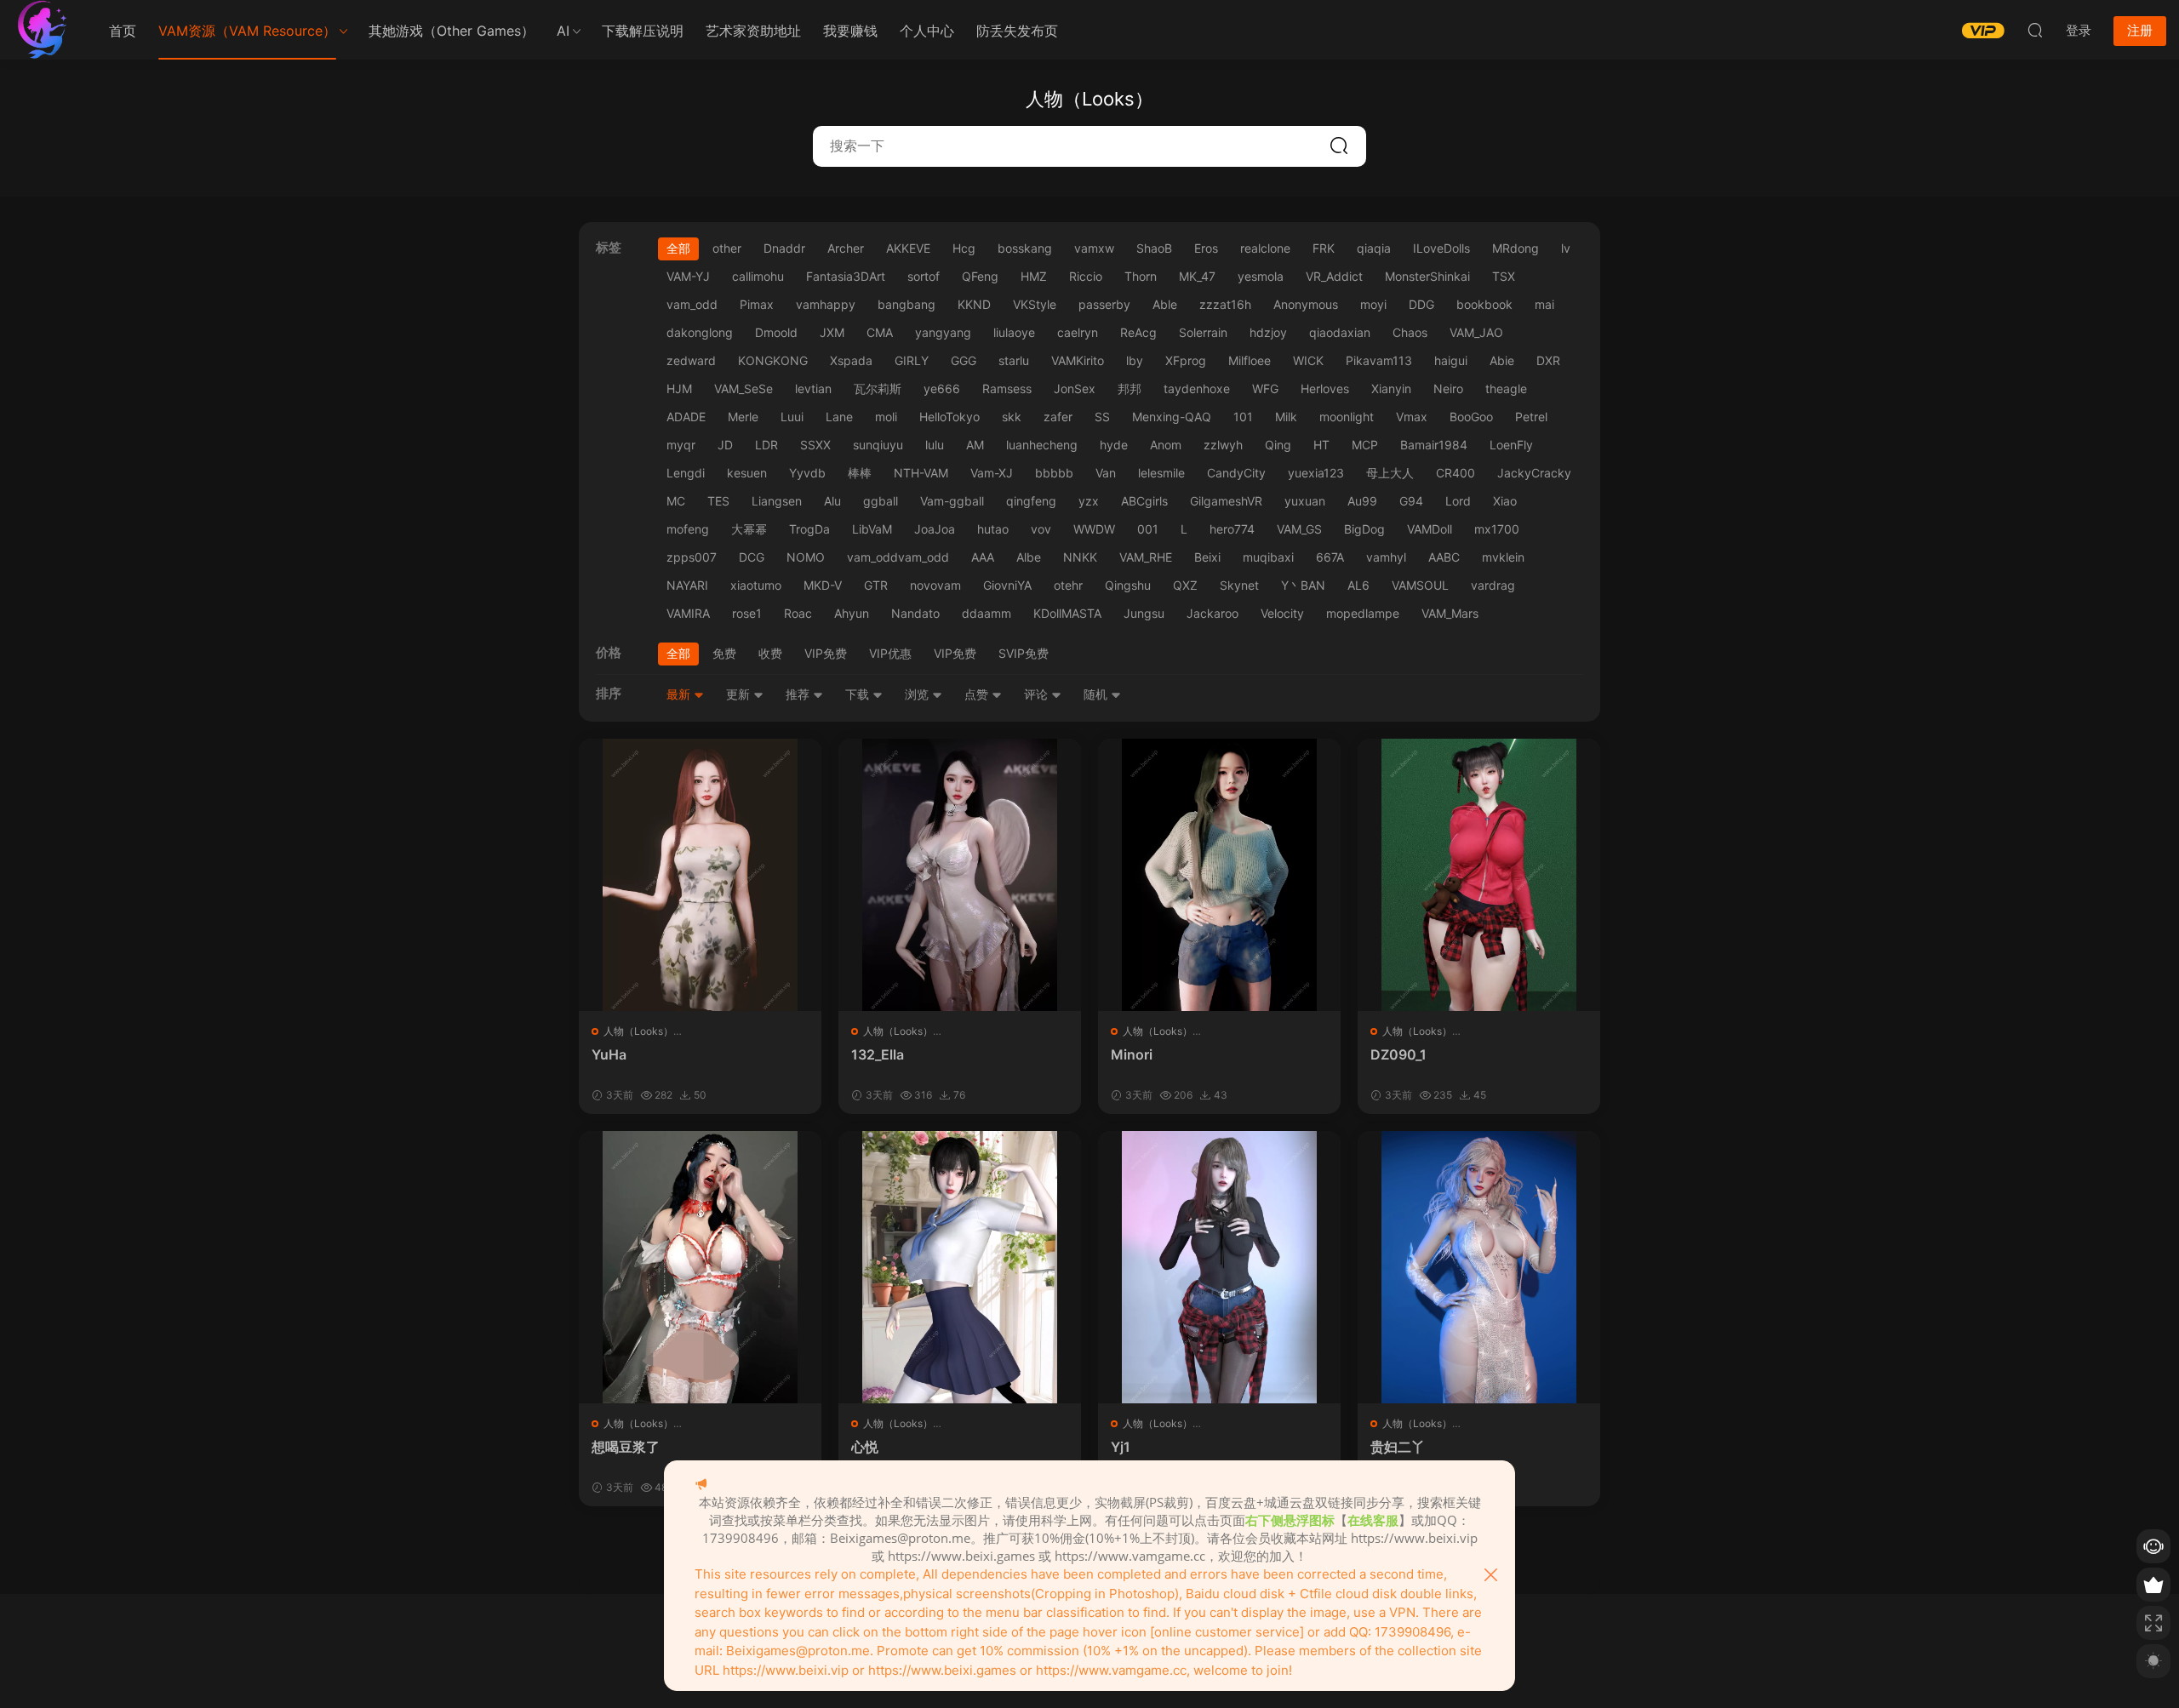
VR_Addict (1334, 276)
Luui (792, 417)
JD (725, 445)
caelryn (1078, 332)
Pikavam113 (1379, 360)
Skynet (1239, 585)
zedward (691, 360)
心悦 (865, 1447)
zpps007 (692, 557)
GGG (964, 360)
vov (1041, 529)
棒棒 (860, 473)
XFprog (1186, 360)
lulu (935, 445)
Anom (1166, 445)
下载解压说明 (643, 31)
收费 (770, 653)
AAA (983, 557)
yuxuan (1305, 501)
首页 (123, 31)
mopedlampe (1363, 613)
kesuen (747, 473)
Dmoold (776, 332)
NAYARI (687, 585)
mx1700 (1497, 529)
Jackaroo (1212, 613)
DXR (1548, 360)
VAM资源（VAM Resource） (247, 31)
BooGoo (1471, 417)
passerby (1104, 304)
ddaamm (987, 613)
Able (1165, 304)
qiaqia (1374, 248)
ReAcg (1138, 332)
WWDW (1094, 529)
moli (886, 417)
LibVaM (872, 529)
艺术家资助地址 (753, 31)
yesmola (1261, 276)
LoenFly (1511, 445)
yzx (1089, 501)
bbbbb (1054, 473)
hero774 (1232, 529)
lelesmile (1161, 473)
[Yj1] (1219, 1267)
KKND (974, 304)
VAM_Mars (1450, 613)
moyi (1373, 304)
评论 (1038, 694)
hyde (1114, 445)
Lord (1458, 501)
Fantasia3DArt (846, 276)
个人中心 (927, 31)
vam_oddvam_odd (898, 557)
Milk (1286, 417)
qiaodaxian (1340, 332)
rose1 (747, 613)
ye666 (942, 388)
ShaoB (1154, 248)
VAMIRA (688, 613)
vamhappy (826, 304)
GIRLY (912, 360)
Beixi (1207, 557)
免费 (724, 653)
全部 (678, 248)
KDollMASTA (1067, 613)
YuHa (609, 1054)
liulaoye (1014, 332)
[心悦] (960, 1267)
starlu (1014, 360)
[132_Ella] (960, 875)
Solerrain (1203, 332)
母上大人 (1390, 473)
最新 (680, 694)
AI (563, 31)
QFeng (980, 276)
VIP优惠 (890, 653)
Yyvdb (807, 473)
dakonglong (700, 332)
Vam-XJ (992, 473)
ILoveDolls (1441, 248)
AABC (1444, 557)
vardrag (1493, 585)
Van (1106, 473)
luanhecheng (1042, 445)
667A (1330, 557)
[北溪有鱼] (43, 30)
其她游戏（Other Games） (452, 31)
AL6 (1358, 585)
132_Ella (878, 1054)
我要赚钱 (850, 31)
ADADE (686, 417)
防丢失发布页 (1017, 31)
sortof (924, 276)
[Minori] (1219, 875)
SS (1102, 417)
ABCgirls (1144, 501)
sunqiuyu (878, 445)
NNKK (1080, 557)
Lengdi (686, 473)
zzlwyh (1223, 445)
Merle (743, 417)
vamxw (1094, 248)
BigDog (1364, 529)
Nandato (915, 613)
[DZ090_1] (1479, 875)
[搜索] (2035, 30)
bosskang (1025, 248)
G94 (1411, 501)
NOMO (806, 557)
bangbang (906, 304)
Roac (798, 613)
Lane (839, 417)
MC (676, 501)
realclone (1265, 248)
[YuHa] (700, 875)
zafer (1058, 417)
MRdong (1516, 248)
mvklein (1503, 557)
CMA (880, 332)
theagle (1506, 388)
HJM (679, 388)
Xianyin (1391, 388)
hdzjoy (1268, 332)
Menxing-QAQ (1172, 417)
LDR (766, 445)
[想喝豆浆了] (700, 1267)
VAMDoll (1430, 529)
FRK (1324, 248)
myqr (681, 445)
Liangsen (777, 501)
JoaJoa (935, 529)
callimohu (758, 276)
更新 (740, 694)
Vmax (1412, 417)
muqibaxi (1268, 557)
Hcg (964, 248)
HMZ (1034, 276)
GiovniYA (1007, 585)
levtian (813, 388)
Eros (1206, 248)
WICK (1308, 360)
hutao (993, 529)
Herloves (1325, 388)
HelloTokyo (949, 417)
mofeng (688, 529)
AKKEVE (908, 248)
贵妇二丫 (1398, 1447)
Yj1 (1121, 1447)
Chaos (1410, 332)
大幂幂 (749, 529)
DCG (752, 557)
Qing (1278, 445)
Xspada (851, 360)
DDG (1421, 304)
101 (1243, 417)
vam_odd (692, 304)
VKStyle (1035, 304)
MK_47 (1197, 276)
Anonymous (1306, 304)
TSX (1504, 276)
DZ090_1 (1398, 1054)
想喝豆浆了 (626, 1447)
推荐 (799, 694)
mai (1544, 304)
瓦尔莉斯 (878, 388)
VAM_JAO (1476, 332)
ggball (881, 501)
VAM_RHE (1146, 557)
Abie (1502, 360)
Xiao (1505, 501)
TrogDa (809, 529)
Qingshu (1128, 585)
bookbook (1484, 304)
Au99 (1362, 501)
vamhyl (1386, 557)
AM (975, 445)
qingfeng (1031, 501)
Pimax (757, 304)
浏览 (918, 694)
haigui (1451, 360)
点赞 (978, 694)
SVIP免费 (1024, 653)
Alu (832, 501)
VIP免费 (826, 653)
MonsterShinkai (1427, 276)
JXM (832, 332)
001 (1148, 529)
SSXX (815, 445)
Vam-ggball (952, 501)
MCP (1365, 445)
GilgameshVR (1226, 501)
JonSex (1075, 388)
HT (1321, 445)
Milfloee (1250, 360)
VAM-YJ (688, 276)
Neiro (1448, 388)
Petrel (1531, 417)
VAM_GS (1299, 529)
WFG (1265, 388)
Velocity (1282, 613)
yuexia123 (1316, 473)
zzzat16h (1225, 304)
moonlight (1347, 417)
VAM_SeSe (743, 388)
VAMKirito (1078, 360)
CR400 (1456, 473)
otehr (1068, 585)
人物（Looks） (638, 1031)
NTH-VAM (921, 473)
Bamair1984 (1434, 445)
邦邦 (1130, 388)
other (727, 248)
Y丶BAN (1303, 585)
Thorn (1141, 276)
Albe (1029, 557)
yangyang (943, 332)
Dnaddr (784, 248)
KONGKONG (773, 360)
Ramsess (1007, 388)
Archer (846, 248)
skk (1012, 417)
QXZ (1185, 585)
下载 (859, 694)
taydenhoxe (1197, 388)
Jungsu (1144, 613)
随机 (1097, 694)
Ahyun (852, 613)
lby (1135, 360)
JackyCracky (1534, 473)
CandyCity (1236, 473)
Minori (1132, 1054)
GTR (876, 585)
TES (718, 501)
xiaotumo (756, 585)
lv (1566, 248)
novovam (935, 585)
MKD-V (823, 585)
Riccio (1086, 276)
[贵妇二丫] (1479, 1267)
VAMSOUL (1420, 585)
